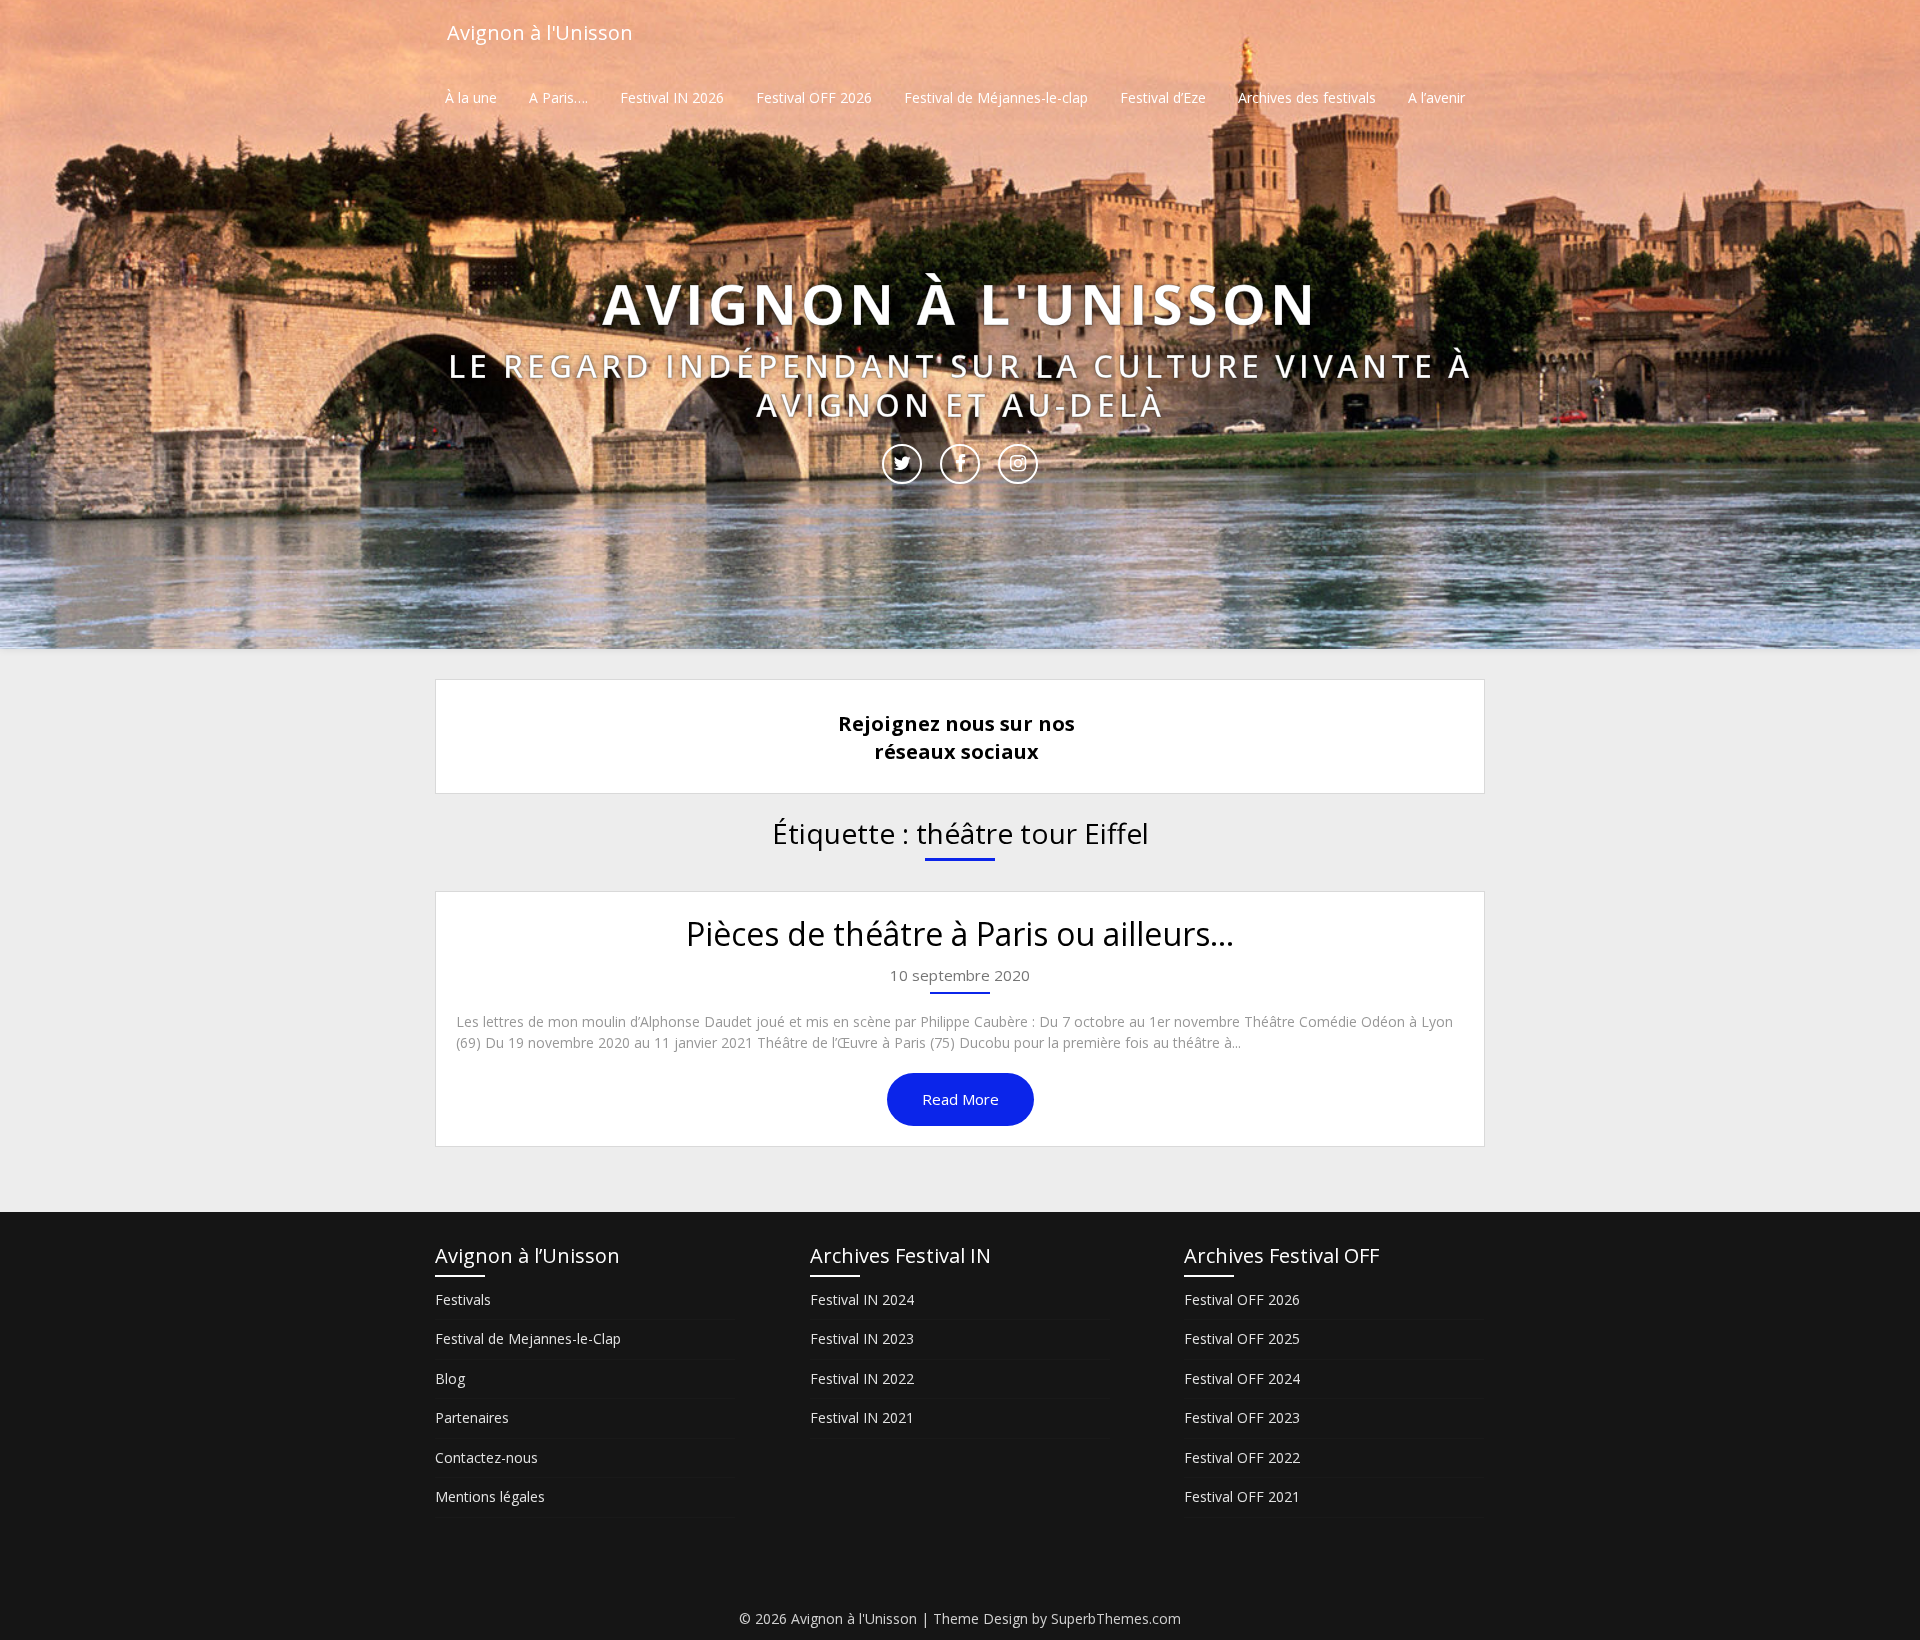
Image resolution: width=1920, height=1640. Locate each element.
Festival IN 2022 (862, 1378)
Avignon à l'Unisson (540, 32)
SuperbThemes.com (1116, 1618)
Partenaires (472, 1417)
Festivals (463, 1299)
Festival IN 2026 (672, 97)
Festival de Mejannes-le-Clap (528, 1338)
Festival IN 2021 (862, 1417)
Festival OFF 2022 (1242, 1457)
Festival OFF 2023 (1242, 1417)
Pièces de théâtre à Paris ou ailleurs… (960, 933)
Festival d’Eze (1163, 97)
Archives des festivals (1307, 97)
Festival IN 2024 (862, 1299)
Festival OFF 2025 (1242, 1338)
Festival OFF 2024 (1242, 1378)
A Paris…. (558, 97)
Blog (450, 1378)
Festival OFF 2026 (814, 97)
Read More (960, 1099)
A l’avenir (1436, 97)
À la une (471, 97)
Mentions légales (490, 1496)
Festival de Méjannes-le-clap (996, 97)
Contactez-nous (486, 1457)
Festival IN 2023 (862, 1338)
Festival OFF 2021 (1242, 1496)
